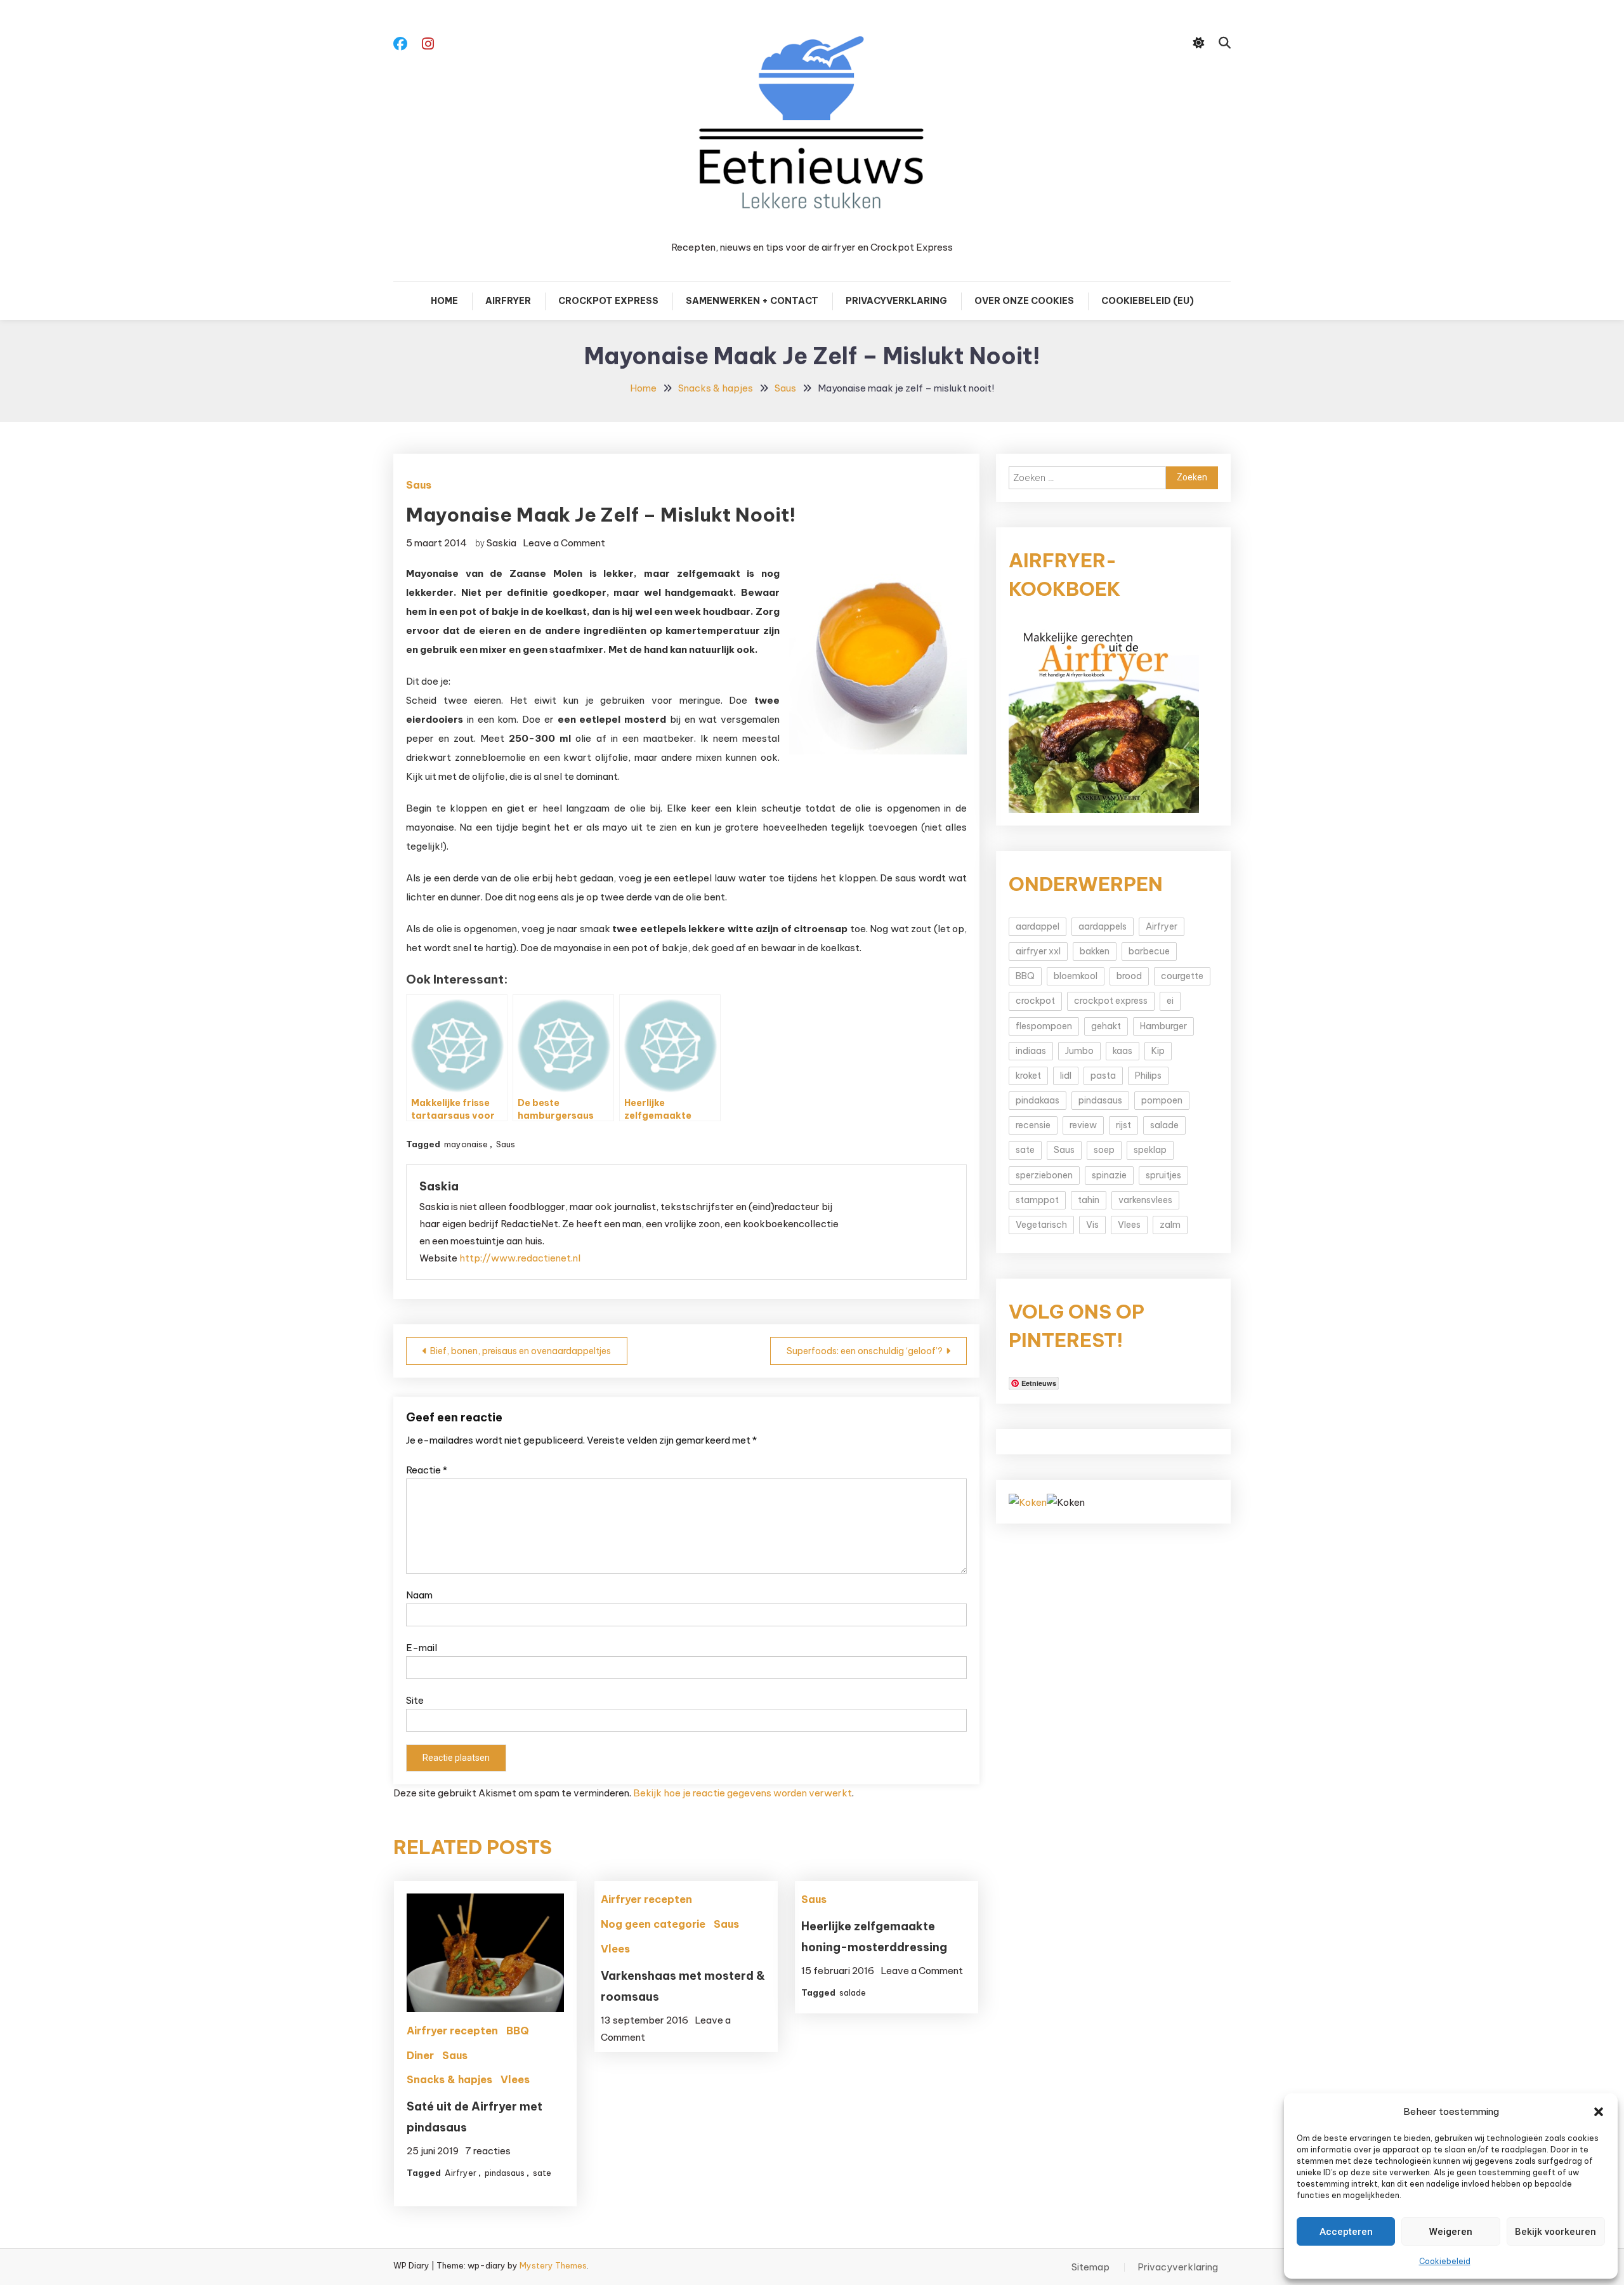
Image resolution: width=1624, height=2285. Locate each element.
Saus (419, 485)
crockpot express (1111, 1001)
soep (1104, 1150)
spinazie (1109, 1175)
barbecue (1149, 951)
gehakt (1106, 1026)
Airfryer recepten (452, 2031)
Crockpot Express (608, 301)
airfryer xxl (1038, 951)
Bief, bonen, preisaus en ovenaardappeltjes (521, 1351)
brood (1129, 976)
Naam (419, 1595)
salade (853, 1992)
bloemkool (1076, 976)
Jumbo (1079, 1051)
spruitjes (1163, 1175)
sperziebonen (1044, 1175)
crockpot (1035, 1001)
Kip (1158, 1051)
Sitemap (1090, 2267)
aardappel (1038, 926)
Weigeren (1451, 2232)
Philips (1148, 1076)
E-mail (422, 1648)
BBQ (518, 2031)
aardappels (1103, 926)
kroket (1028, 1076)
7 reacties (488, 2151)
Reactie (427, 1470)
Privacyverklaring (896, 301)
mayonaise (466, 1144)
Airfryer (508, 301)
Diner (420, 2055)
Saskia (501, 543)
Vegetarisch (1041, 1225)
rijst (1123, 1125)
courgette (1182, 976)
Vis (1092, 1225)
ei (1170, 1001)
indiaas (1031, 1051)
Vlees (515, 2079)
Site (415, 1700)
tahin (1089, 1200)
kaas (1123, 1051)
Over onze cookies (1024, 301)
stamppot (1037, 1200)
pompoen (1162, 1100)
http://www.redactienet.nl (520, 1258)
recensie (1033, 1125)
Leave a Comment (564, 543)
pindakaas (1038, 1100)
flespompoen (1044, 1026)
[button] (1599, 2112)
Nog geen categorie (653, 1924)
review (1083, 1125)
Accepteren (1346, 2232)
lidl (1066, 1076)
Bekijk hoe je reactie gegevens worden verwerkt (743, 1793)
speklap (1150, 1150)
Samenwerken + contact (752, 301)
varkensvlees (1145, 1200)
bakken (1095, 951)
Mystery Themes (553, 2265)
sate (542, 2173)
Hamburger (1163, 1026)
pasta (1103, 1076)
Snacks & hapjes (449, 2079)
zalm (1170, 1225)
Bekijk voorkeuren (1555, 2232)
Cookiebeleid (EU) (1148, 301)
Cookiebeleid (1445, 2261)
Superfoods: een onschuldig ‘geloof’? (865, 1351)
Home (444, 301)
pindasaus (505, 2173)
